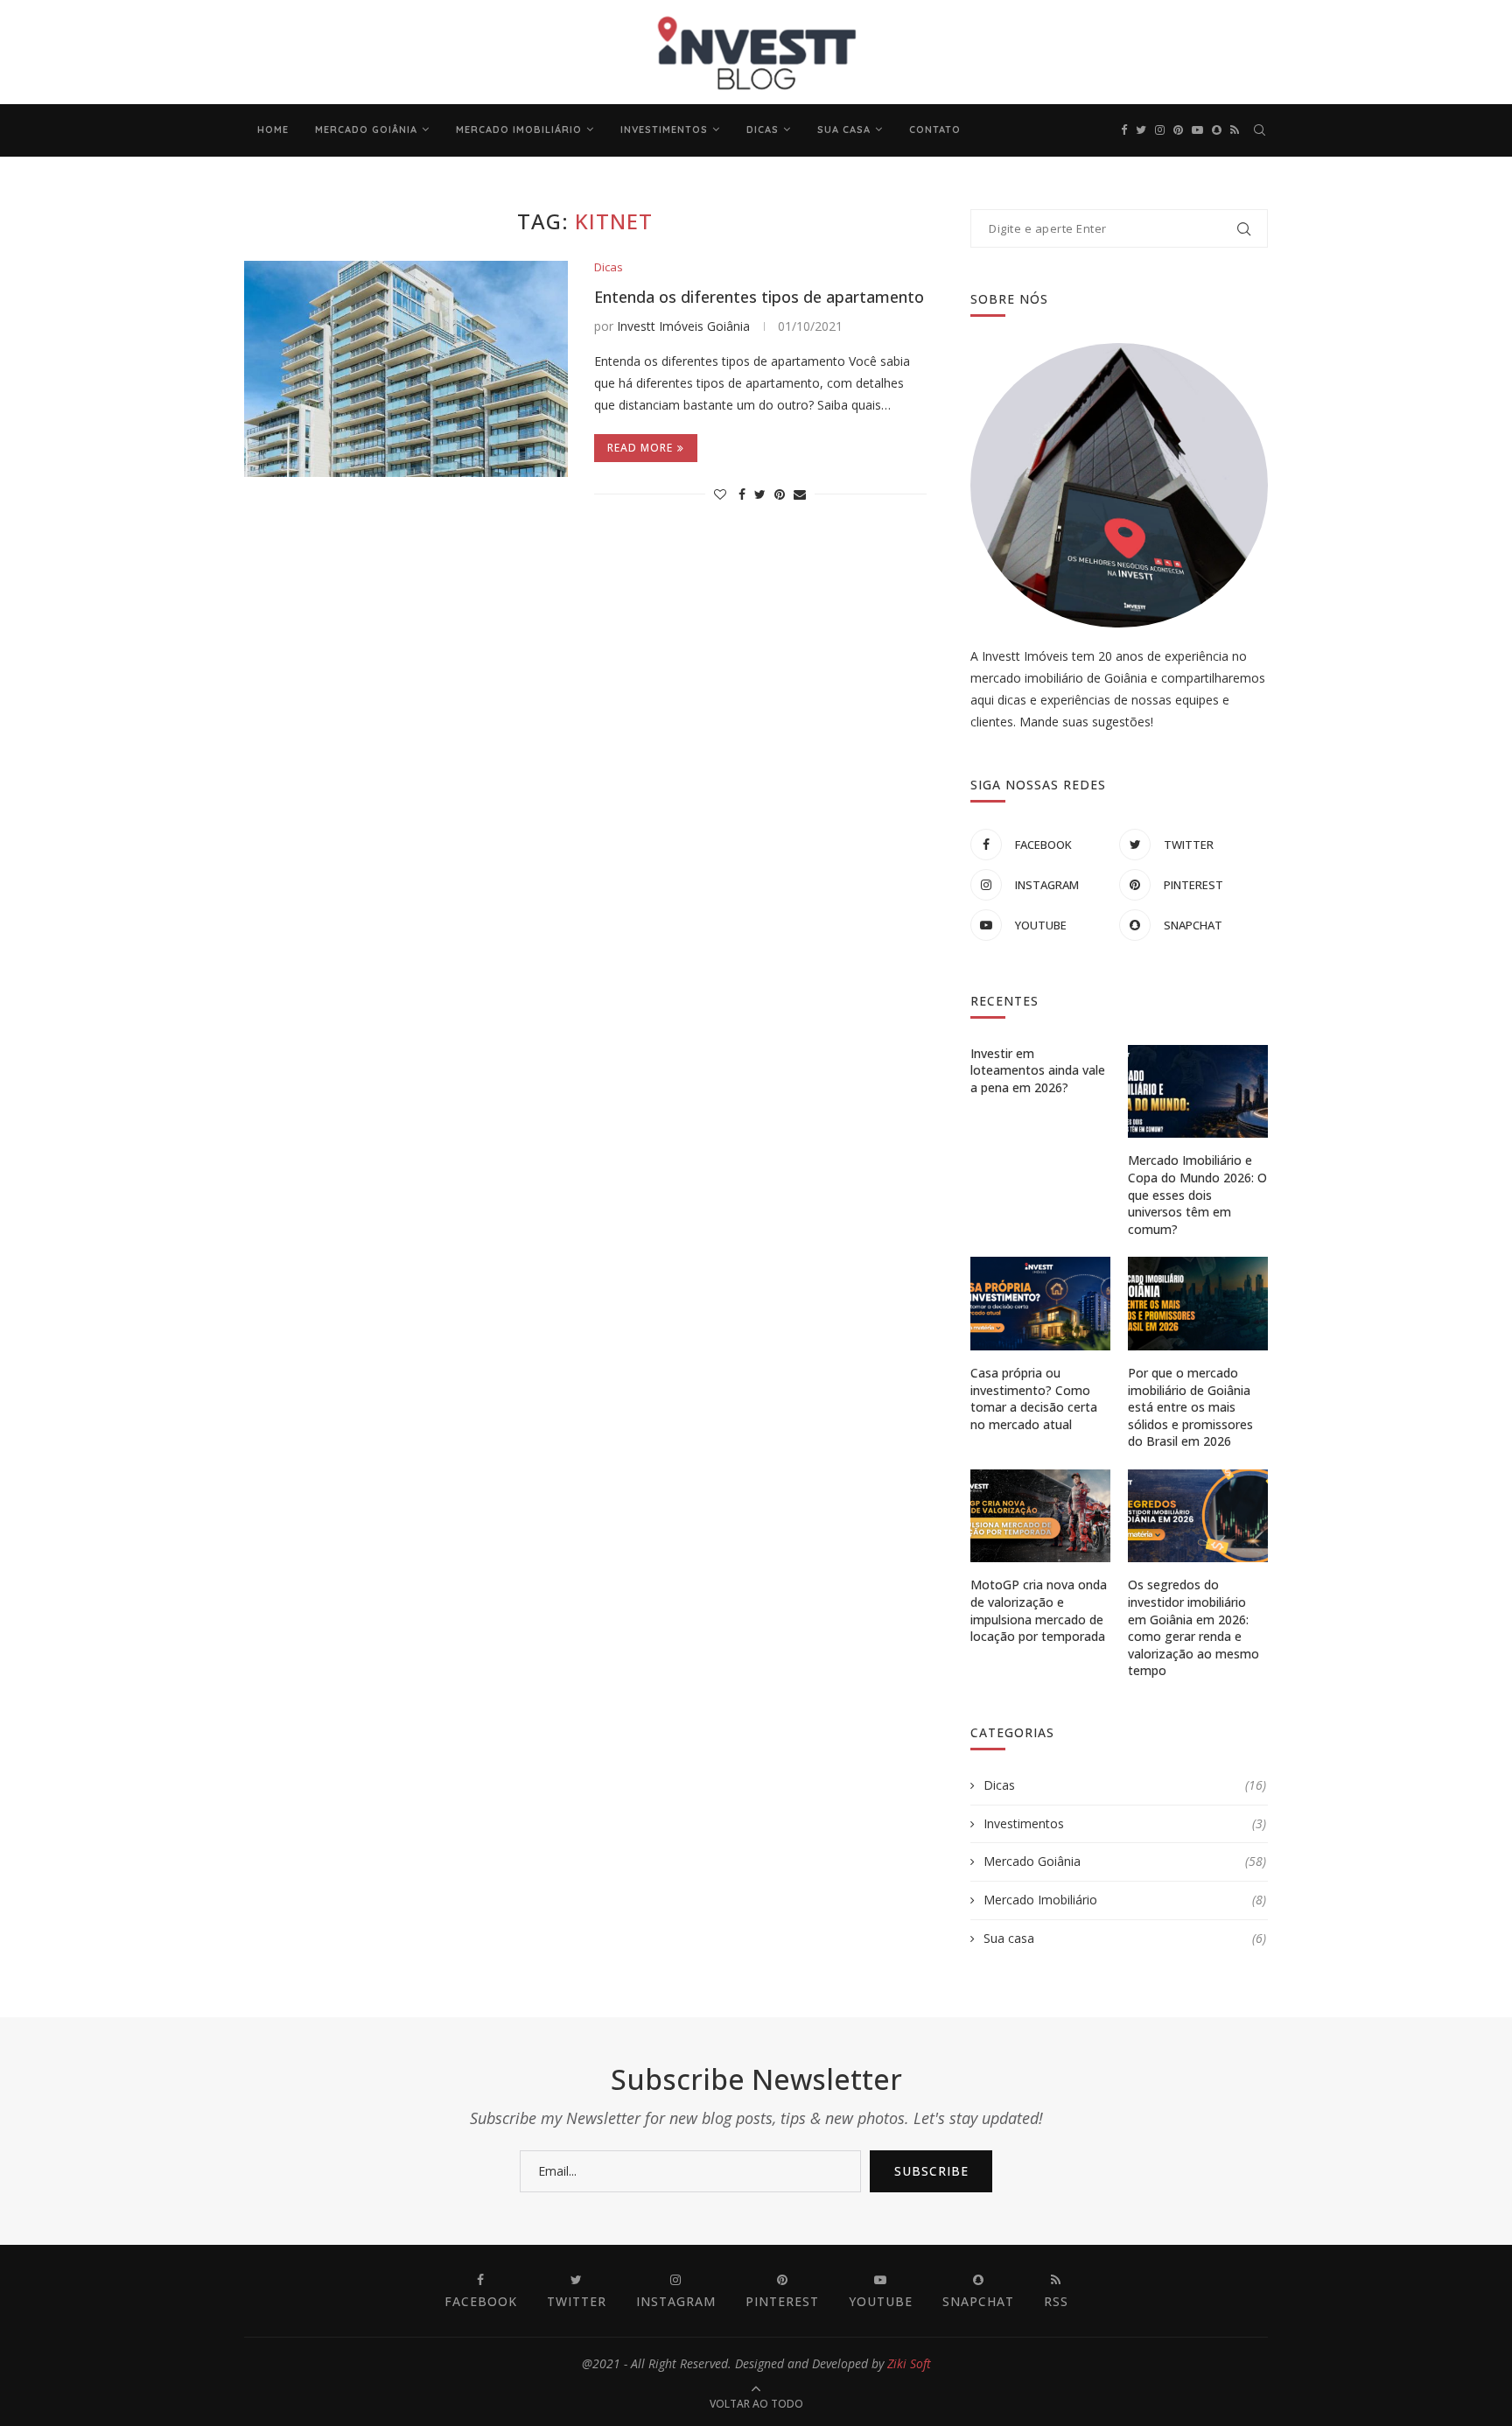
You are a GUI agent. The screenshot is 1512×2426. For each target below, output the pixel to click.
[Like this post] (720, 494)
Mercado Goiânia (366, 130)
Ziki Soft (909, 2363)
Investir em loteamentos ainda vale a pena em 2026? (1038, 1070)
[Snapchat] (1217, 130)
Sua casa (844, 130)
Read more (640, 448)
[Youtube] (1197, 130)
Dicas (763, 130)
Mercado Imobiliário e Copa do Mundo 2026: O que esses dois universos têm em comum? (1197, 1194)
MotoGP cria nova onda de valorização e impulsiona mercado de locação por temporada (1039, 1610)
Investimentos (664, 130)
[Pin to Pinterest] (780, 494)
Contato (935, 130)
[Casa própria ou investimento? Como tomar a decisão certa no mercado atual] (1040, 1304)
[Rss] (1235, 130)
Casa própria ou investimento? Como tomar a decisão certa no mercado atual (1034, 1399)
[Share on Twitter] (760, 494)
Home (273, 130)
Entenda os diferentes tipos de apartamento (759, 297)
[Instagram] (1160, 130)
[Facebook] (1124, 130)
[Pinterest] (1178, 130)
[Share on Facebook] (742, 494)
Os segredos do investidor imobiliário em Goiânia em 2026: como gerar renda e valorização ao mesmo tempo (1193, 1627)
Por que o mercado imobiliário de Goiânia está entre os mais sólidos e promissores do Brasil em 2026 (1190, 1407)
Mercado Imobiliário (519, 130)
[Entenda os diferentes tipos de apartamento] (406, 369)
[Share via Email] (800, 494)
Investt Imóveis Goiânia (683, 326)
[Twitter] (1141, 130)
